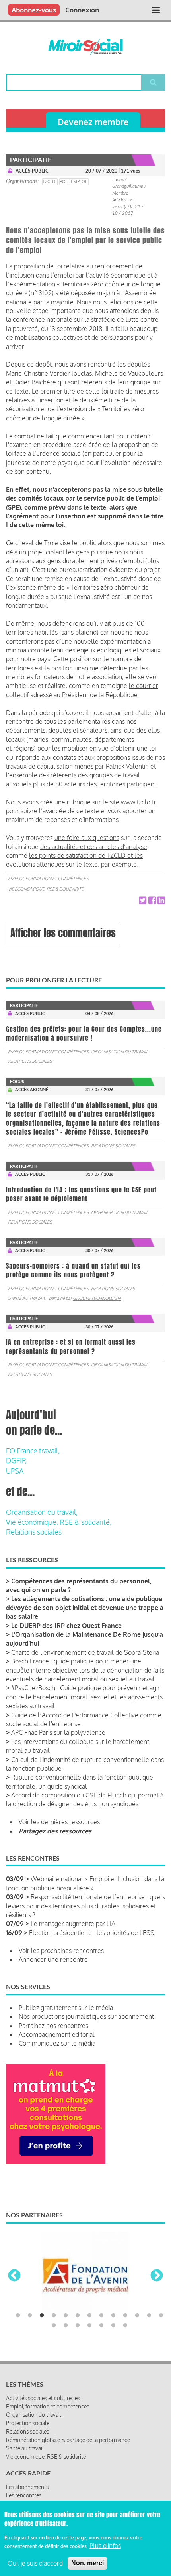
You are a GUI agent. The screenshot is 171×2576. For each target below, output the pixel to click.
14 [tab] (54, 2326)
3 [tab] (42, 2316)
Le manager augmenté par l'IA (73, 1924)
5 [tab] (66, 2316)
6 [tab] (78, 2316)
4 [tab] (54, 2316)
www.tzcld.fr (139, 802)
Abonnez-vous (34, 10)
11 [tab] (137, 2316)
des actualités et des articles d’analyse (94, 847)
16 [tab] (78, 2326)
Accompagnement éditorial (57, 2034)
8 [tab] (101, 2316)
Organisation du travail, (42, 1512)
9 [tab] (113, 2316)
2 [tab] (30, 2316)
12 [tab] (149, 2316)
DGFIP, (16, 1460)
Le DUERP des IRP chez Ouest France (66, 1626)
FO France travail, (33, 1451)
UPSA (15, 1471)
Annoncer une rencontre (53, 1959)
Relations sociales (30, 1061)
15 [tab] (66, 2326)
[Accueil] (85, 47)
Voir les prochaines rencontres (61, 1951)
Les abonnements (27, 2487)
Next (157, 2276)
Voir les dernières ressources (59, 1822)
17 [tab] (89, 2326)
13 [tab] (161, 2316)
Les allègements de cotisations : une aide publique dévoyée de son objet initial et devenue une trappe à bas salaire (85, 1608)
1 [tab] (18, 2316)
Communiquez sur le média (57, 2043)
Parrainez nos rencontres (53, 2026)
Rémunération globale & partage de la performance (68, 2440)
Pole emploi (73, 181)
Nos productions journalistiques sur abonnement (86, 2016)
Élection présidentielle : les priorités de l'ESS (92, 1933)
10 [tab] (125, 2316)
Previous (14, 2276)
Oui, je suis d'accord (35, 2563)
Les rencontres (24, 2495)
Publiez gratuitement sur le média (66, 2008)
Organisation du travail (120, 1052)
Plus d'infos (105, 2546)
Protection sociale (28, 2423)
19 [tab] (113, 2326)
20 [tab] (125, 2326)
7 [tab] (89, 2316)
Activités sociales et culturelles (43, 2398)
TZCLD (49, 181)
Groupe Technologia (97, 1298)
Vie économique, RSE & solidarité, (59, 1522)
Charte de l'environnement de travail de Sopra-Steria (85, 1652)
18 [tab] (101, 2326)
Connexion (82, 10)
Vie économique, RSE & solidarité (46, 889)
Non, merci (87, 2563)
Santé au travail (27, 1298)
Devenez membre (93, 122)
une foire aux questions (87, 838)
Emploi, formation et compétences (48, 879)
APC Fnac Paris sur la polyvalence (58, 1732)
